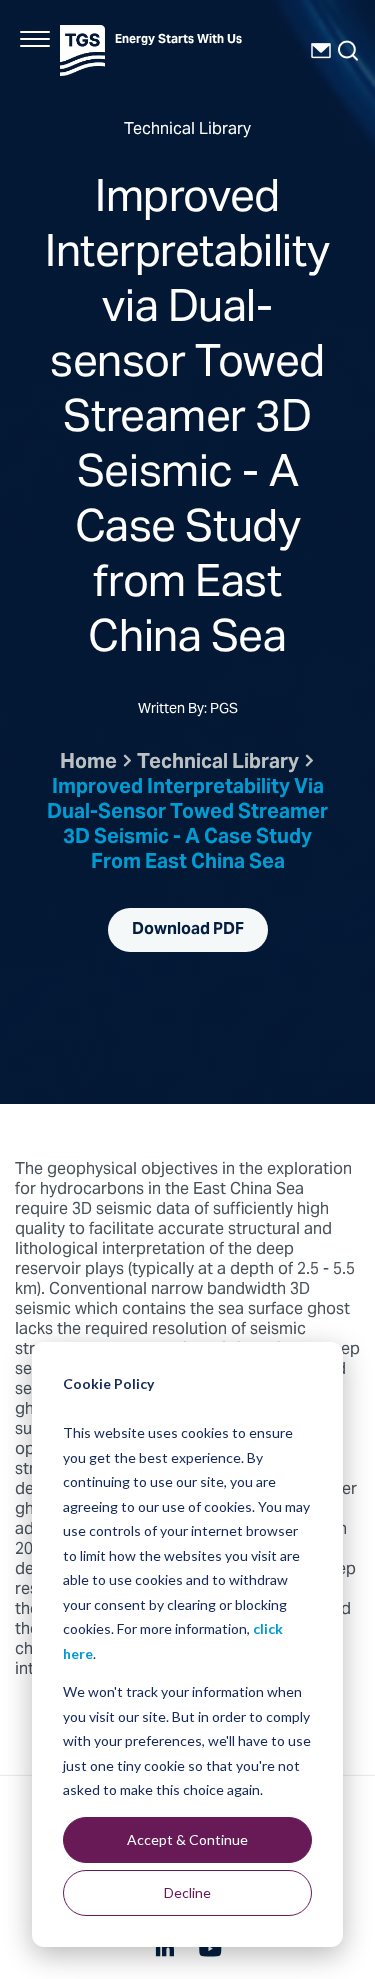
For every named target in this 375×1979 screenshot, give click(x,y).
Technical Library (218, 763)
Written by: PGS (188, 711)
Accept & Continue (187, 1839)
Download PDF (188, 930)
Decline (187, 1892)
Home (88, 763)
